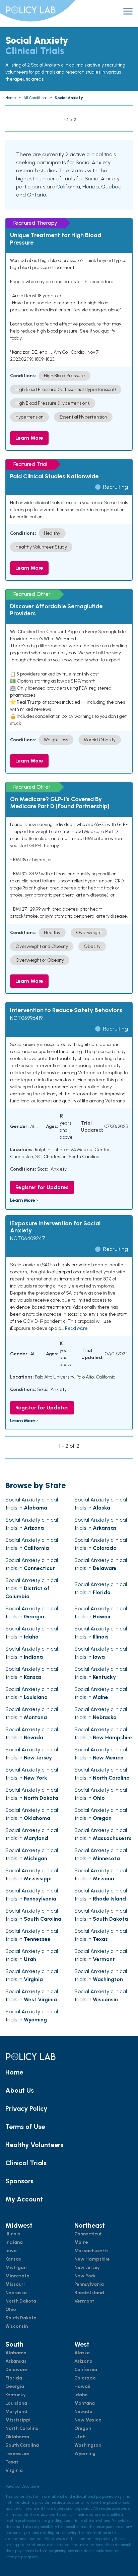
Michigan (16, 2267)
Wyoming (85, 2454)
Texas (12, 2462)
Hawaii (82, 2386)
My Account (24, 2199)
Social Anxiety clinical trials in (32, 1588)
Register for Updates (42, 1187)
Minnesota (17, 2276)
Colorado (85, 2378)
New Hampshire (92, 2259)
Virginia (14, 2470)
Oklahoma (17, 2437)
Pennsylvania (89, 2284)
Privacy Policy (26, 2108)
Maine (81, 2242)
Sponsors (19, 2181)
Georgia (15, 2386)
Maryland (16, 2412)
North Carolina (22, 2428)
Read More (76, 1328)
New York (85, 2276)
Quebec (111, 187)
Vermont (84, 2301)
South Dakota (21, 2318)
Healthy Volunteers (34, 2145)
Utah (80, 2437)
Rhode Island (89, 2293)
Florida (91, 187)
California (68, 187)
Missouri (15, 2284)
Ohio (11, 2309)
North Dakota (21, 2301)
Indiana (14, 2242)
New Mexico (88, 2420)
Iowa (11, 2251)
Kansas (13, 2259)
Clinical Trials (26, 2163)
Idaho (81, 2395)
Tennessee (17, 2454)
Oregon (83, 2428)
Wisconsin (17, 2326)
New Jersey (87, 2267)
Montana (85, 2403)
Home (14, 2072)
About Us (20, 2090)
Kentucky (16, 2395)
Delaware (16, 2370)
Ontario (37, 195)
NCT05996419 (26, 1018)
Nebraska (16, 2293)
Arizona (83, 2361)
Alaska (82, 2353)
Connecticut (88, 2234)
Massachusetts (91, 2251)
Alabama (16, 2353)
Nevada (83, 2412)
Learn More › (24, 1200)
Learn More (29, 438)
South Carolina (22, 2445)
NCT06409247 (28, 1238)
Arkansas (16, 2361)
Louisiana (16, 2403)
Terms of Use (25, 2127)
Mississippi (18, 2420)
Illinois (13, 2234)
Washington (88, 2445)
